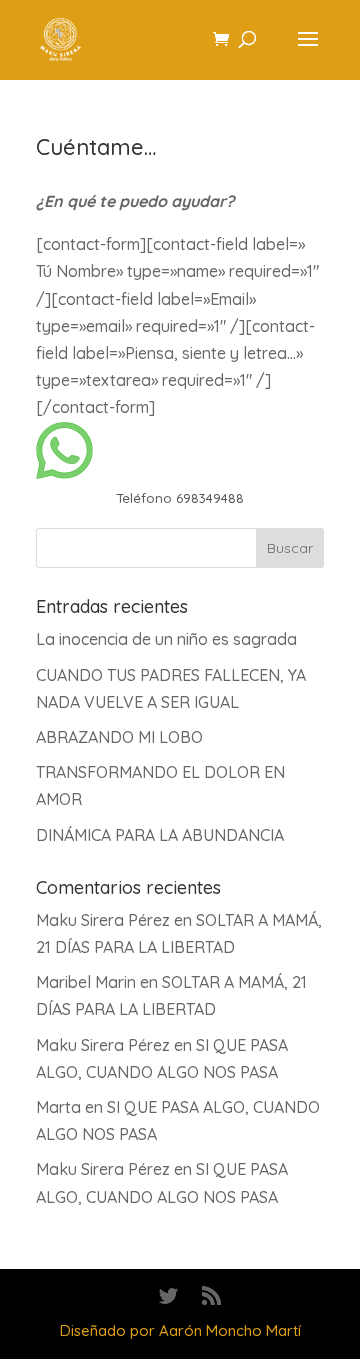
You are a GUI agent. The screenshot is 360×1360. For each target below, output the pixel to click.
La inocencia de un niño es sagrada (166, 639)
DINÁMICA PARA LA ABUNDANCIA (160, 835)
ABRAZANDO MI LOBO (119, 737)
